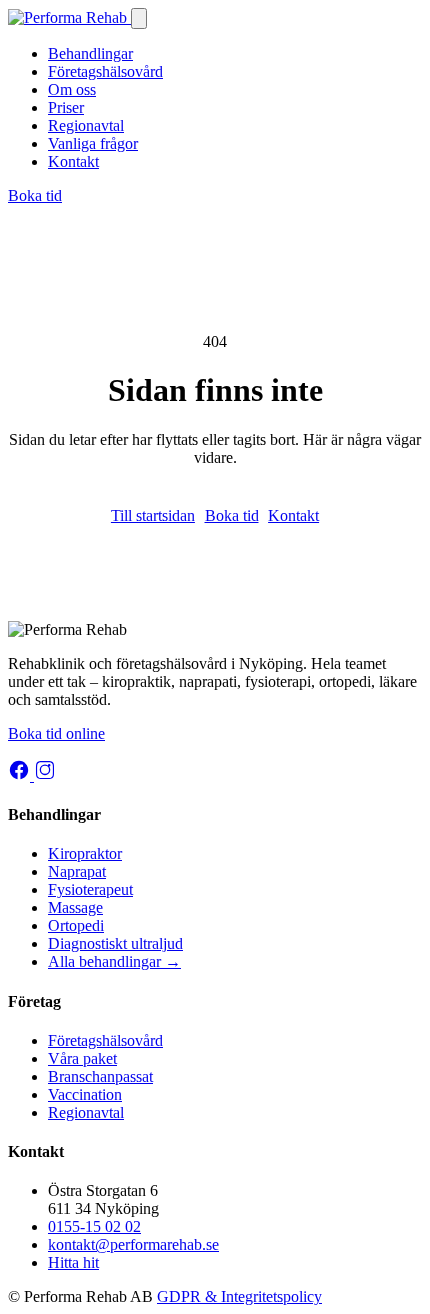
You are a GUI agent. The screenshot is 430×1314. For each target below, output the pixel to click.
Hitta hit (73, 1262)
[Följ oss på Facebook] (21, 775)
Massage (75, 907)
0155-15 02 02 (94, 1226)
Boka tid (35, 195)
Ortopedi (76, 925)
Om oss (72, 89)
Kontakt (73, 161)
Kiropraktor (85, 853)
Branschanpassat (100, 1076)
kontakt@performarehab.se (133, 1244)
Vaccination (85, 1094)
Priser (66, 107)
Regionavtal (86, 125)
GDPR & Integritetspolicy (239, 1296)
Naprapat (77, 871)
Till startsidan (153, 515)
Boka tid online (56, 733)
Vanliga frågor (93, 143)
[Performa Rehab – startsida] (69, 17)
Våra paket (82, 1058)
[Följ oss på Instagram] (45, 775)
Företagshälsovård (105, 71)
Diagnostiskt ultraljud (115, 943)
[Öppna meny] (139, 18)
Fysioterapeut (90, 889)
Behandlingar (90, 53)
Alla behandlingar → (114, 961)
